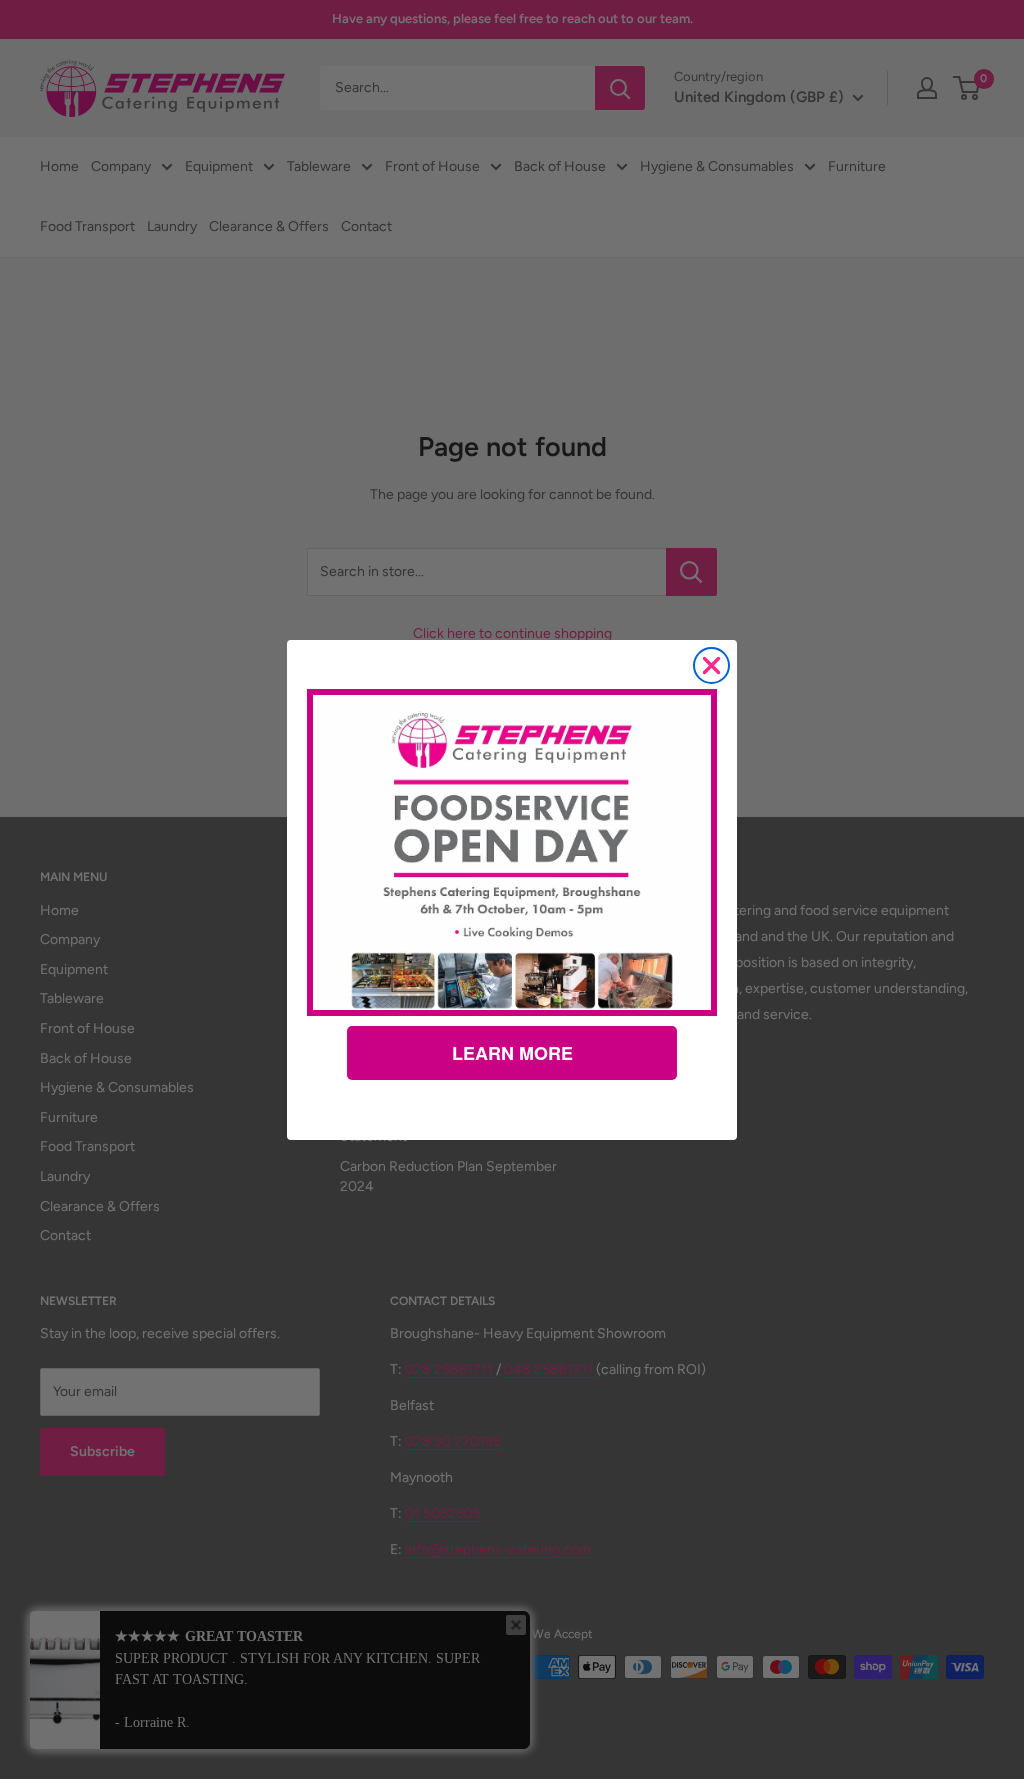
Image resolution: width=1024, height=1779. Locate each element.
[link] (512, 852)
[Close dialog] (711, 665)
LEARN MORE (512, 1053)
